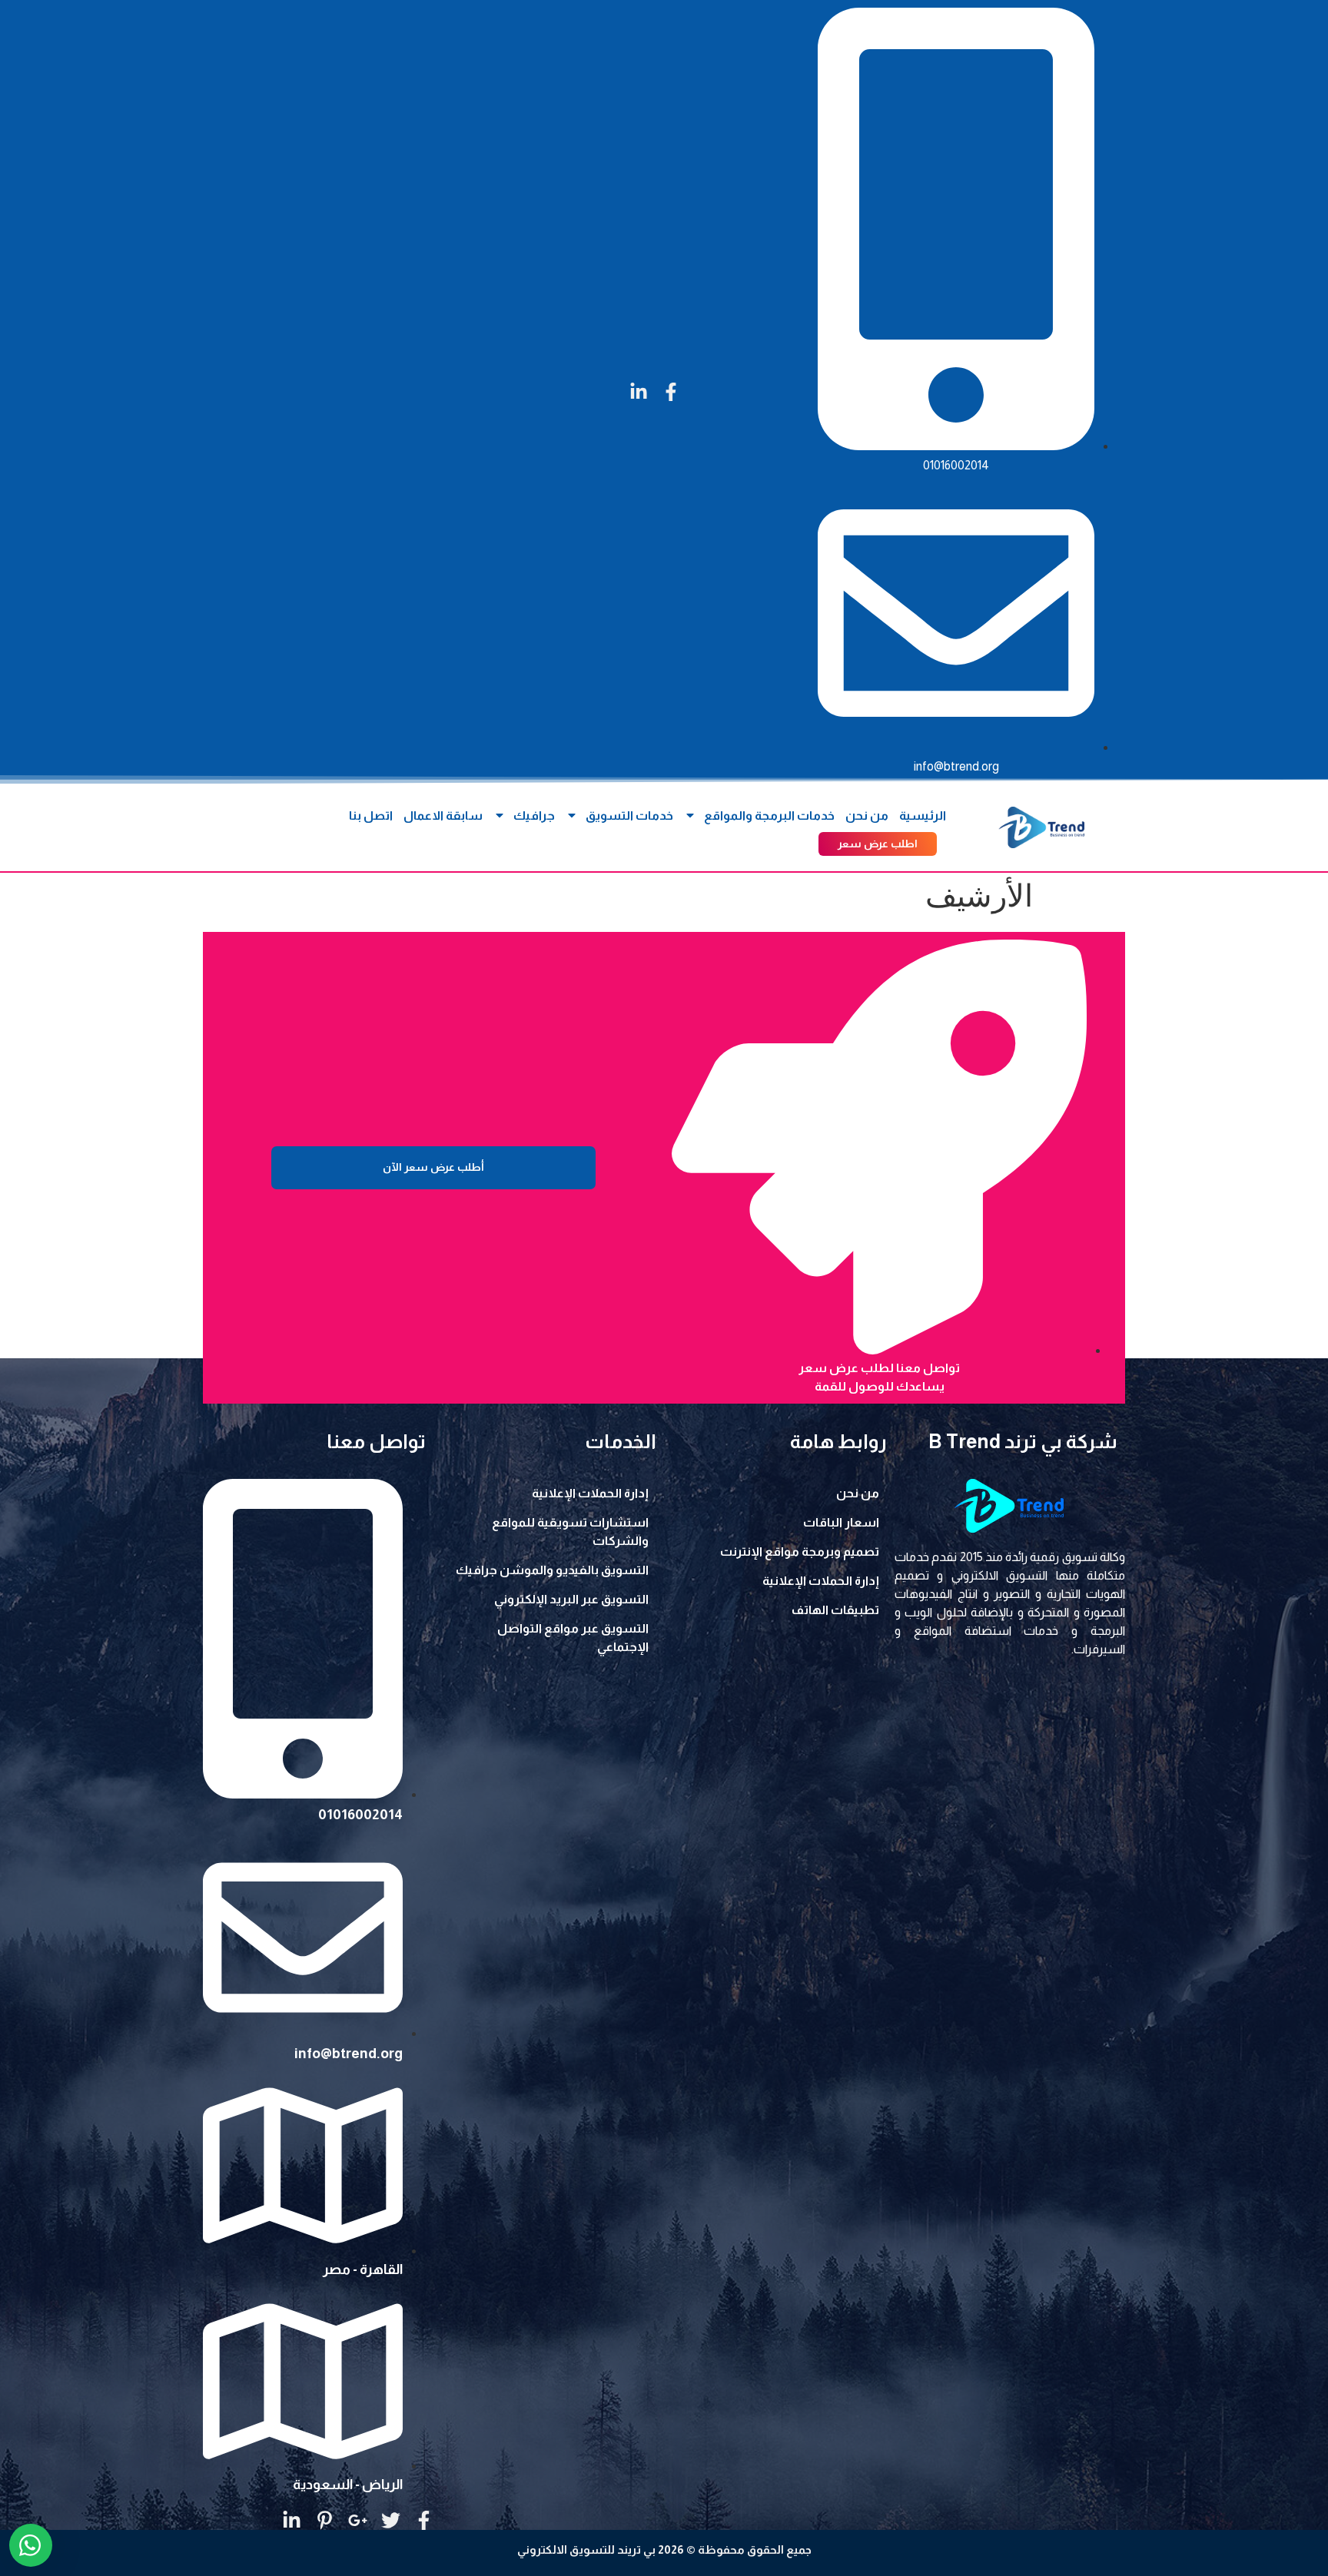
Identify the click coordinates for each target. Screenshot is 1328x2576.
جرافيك (534, 816)
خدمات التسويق (629, 816)
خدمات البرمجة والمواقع (769, 816)
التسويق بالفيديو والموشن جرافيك (552, 1570)
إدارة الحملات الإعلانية (821, 1581)
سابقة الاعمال (443, 816)
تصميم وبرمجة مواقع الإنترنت (800, 1552)
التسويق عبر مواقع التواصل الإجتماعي (573, 1638)
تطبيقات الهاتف (835, 1610)
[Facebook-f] (671, 392)
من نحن (867, 816)
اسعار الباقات (841, 1522)
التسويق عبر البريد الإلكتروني (571, 1599)
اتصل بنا (371, 816)
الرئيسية (923, 816)
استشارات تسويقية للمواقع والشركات (570, 1532)
